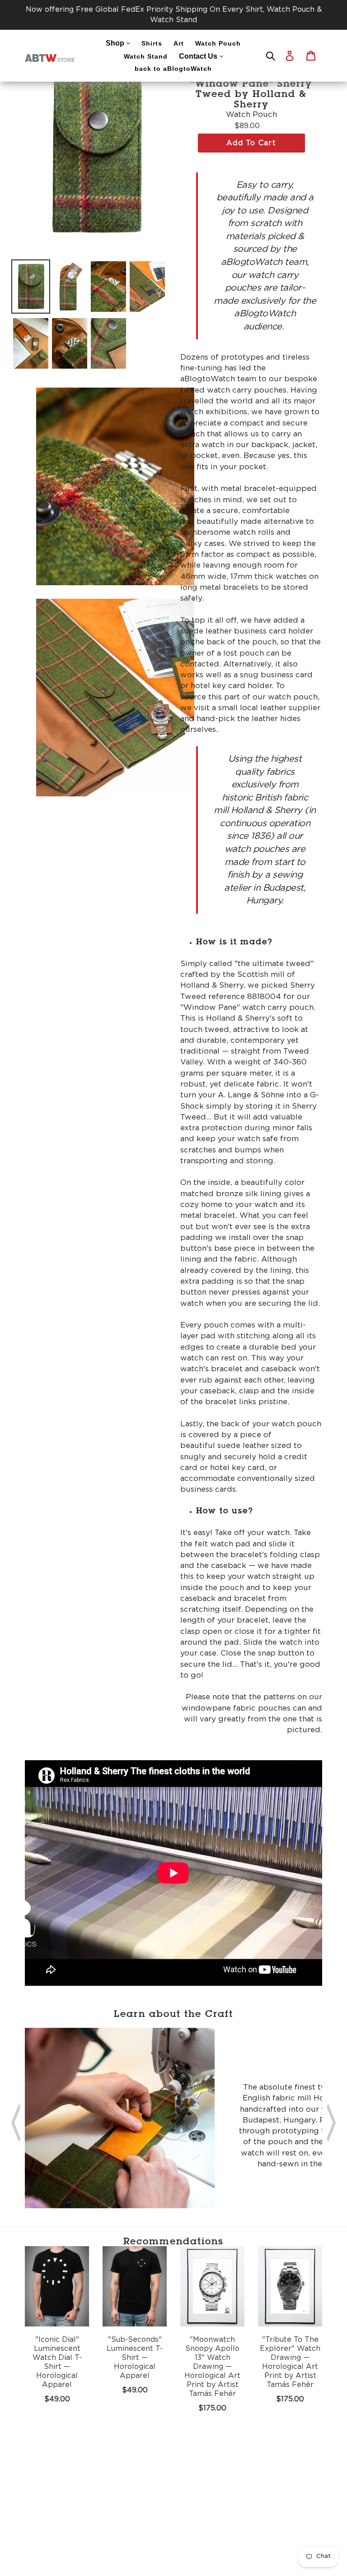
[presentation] (16, 2120)
